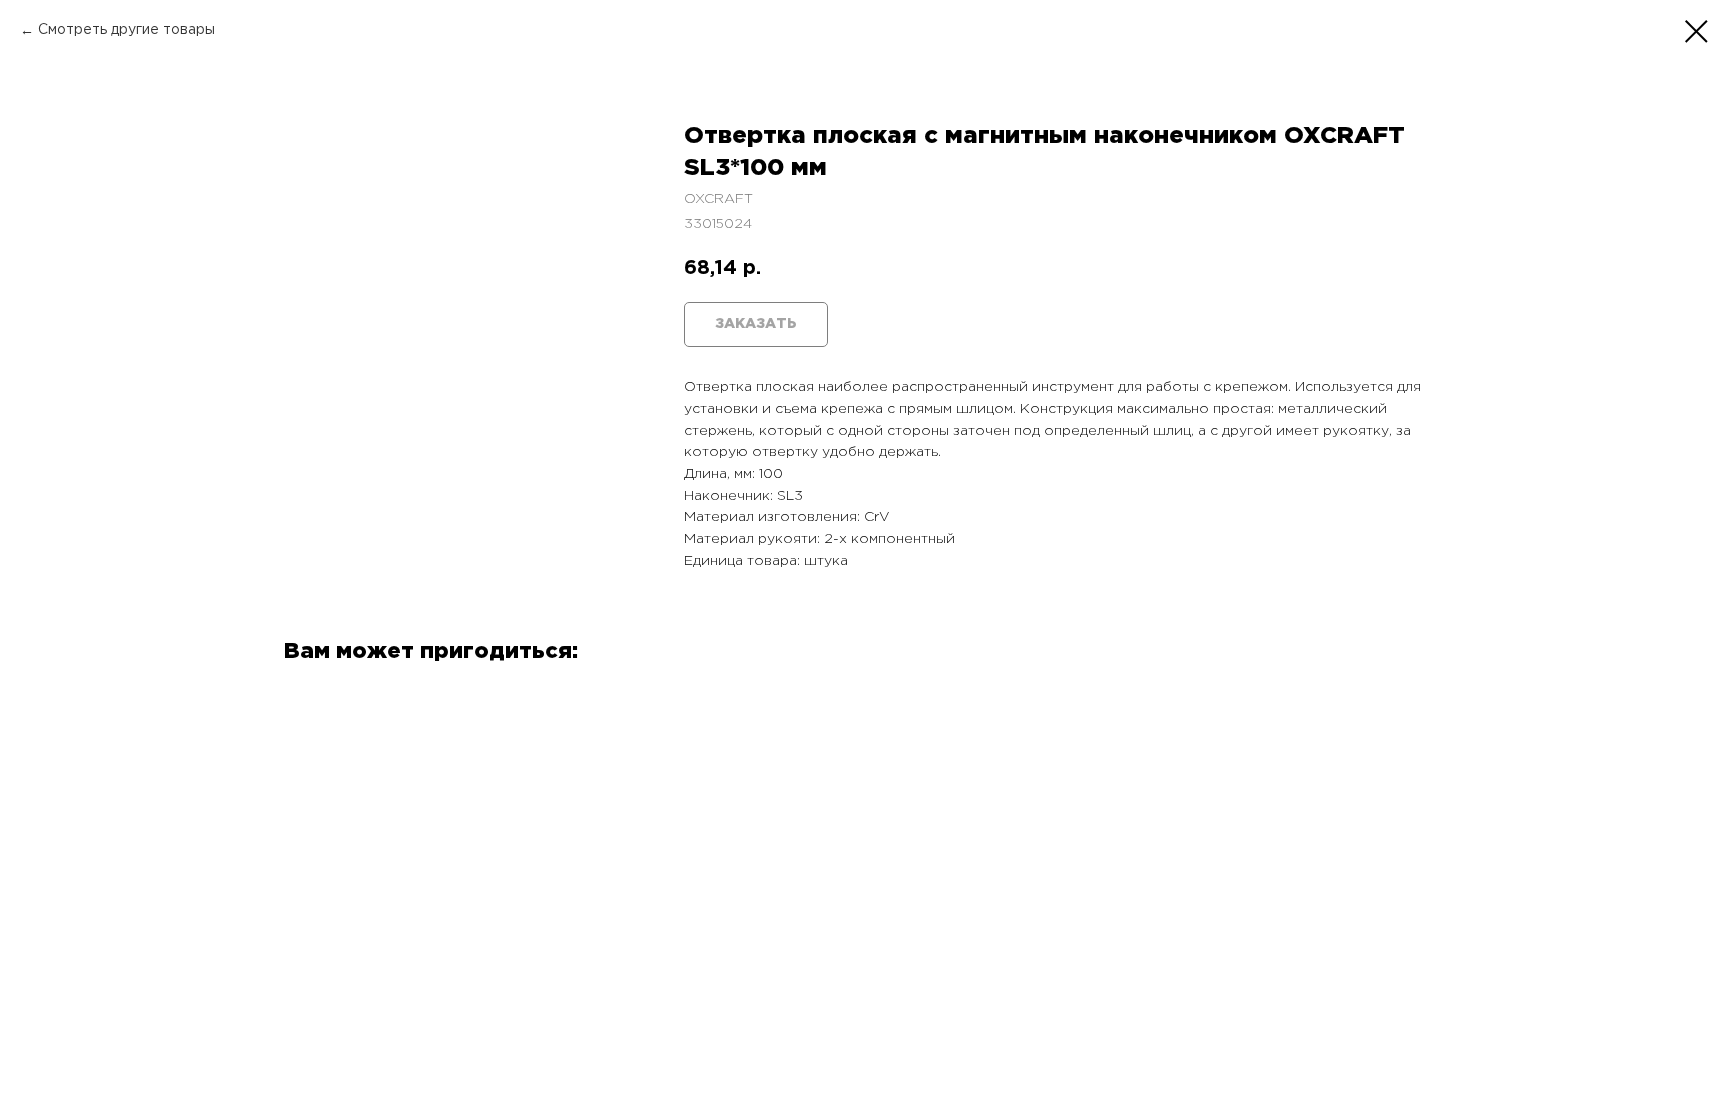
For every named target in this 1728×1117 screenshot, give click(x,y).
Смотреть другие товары (126, 30)
